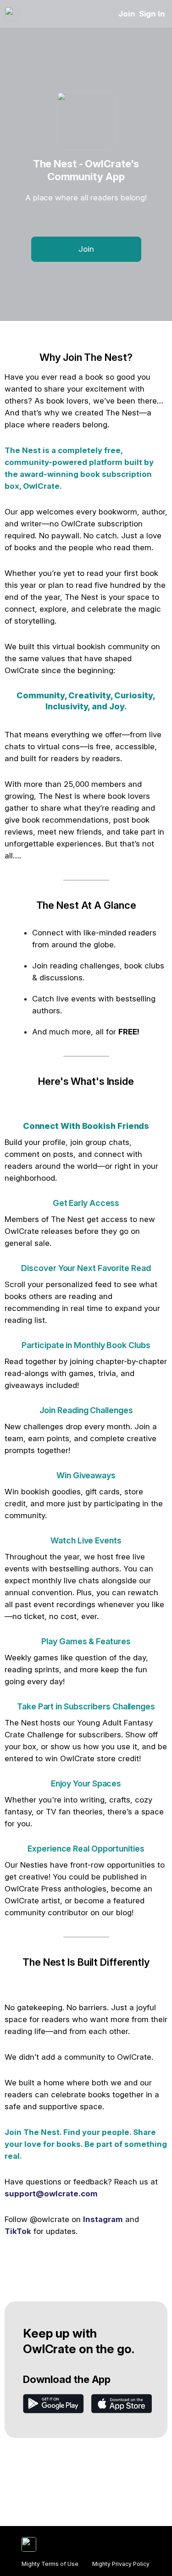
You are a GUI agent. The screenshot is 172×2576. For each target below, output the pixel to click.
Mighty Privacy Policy (121, 2564)
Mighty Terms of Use (50, 2564)
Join (127, 14)
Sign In (152, 14)
